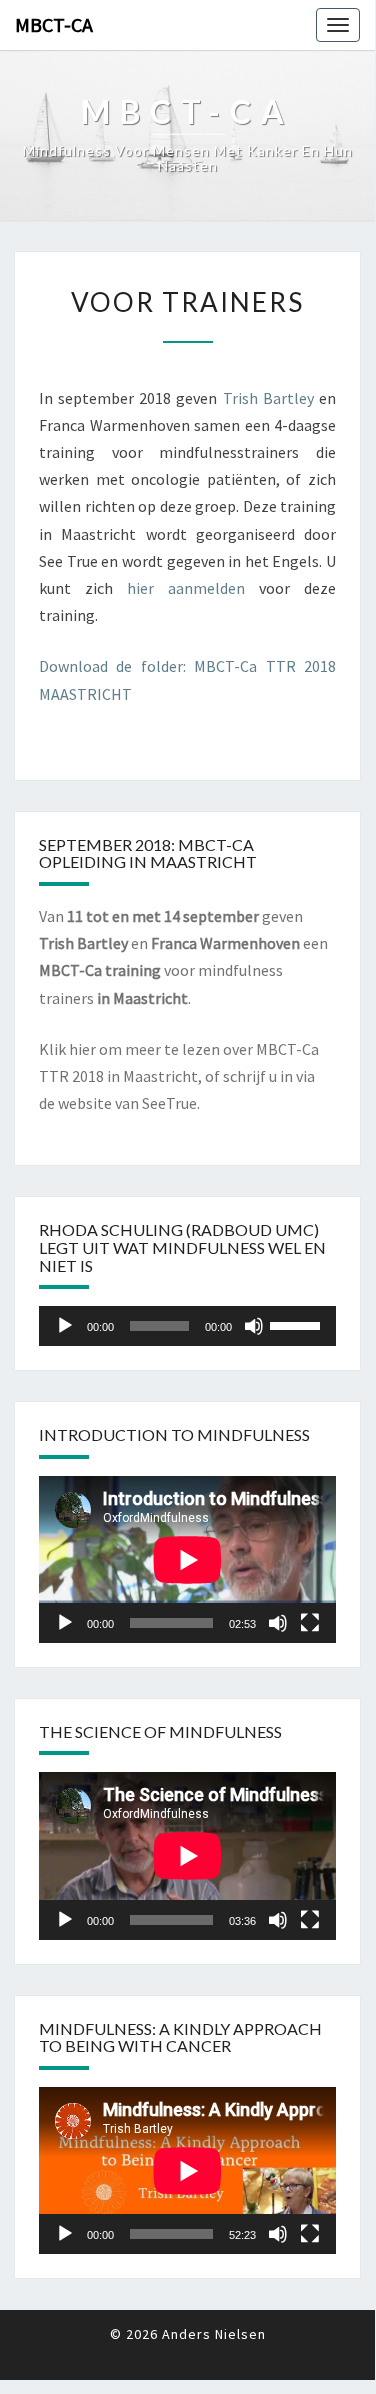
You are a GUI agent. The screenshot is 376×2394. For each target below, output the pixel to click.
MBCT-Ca (54, 24)
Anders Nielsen (214, 2334)
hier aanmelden (186, 588)
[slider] (298, 1324)
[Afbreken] (254, 1326)
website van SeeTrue (127, 1103)
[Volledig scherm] (310, 1623)
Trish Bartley (268, 398)
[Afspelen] (65, 1326)
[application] (187, 1326)
